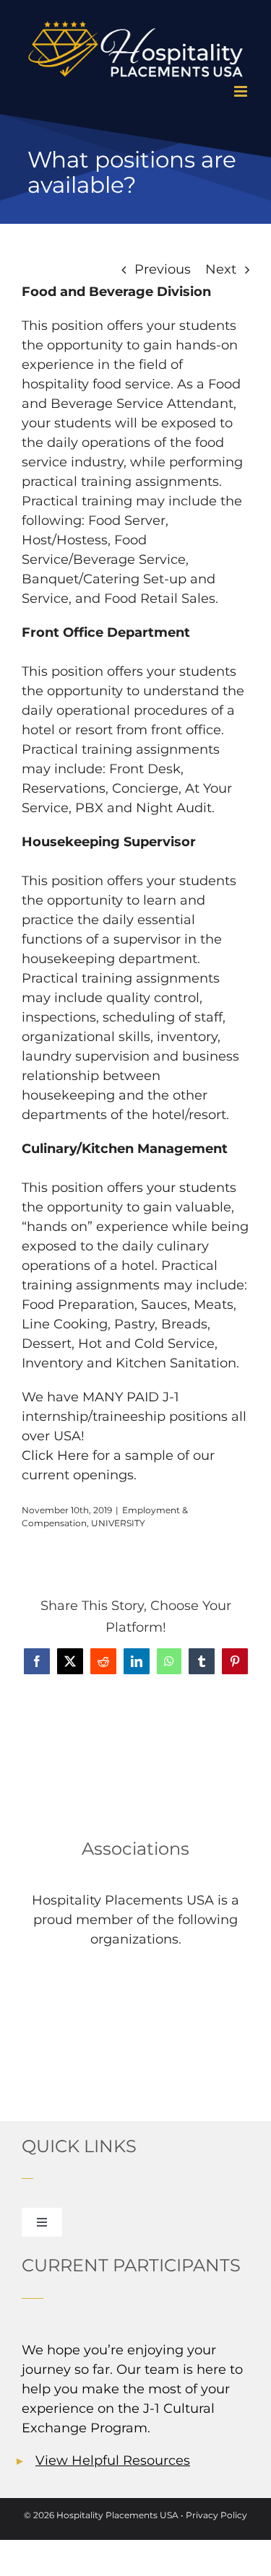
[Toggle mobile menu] (242, 91)
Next (221, 269)
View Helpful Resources (113, 2460)
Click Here (55, 1455)
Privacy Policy (216, 2515)
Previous (163, 269)
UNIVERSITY (118, 1523)
